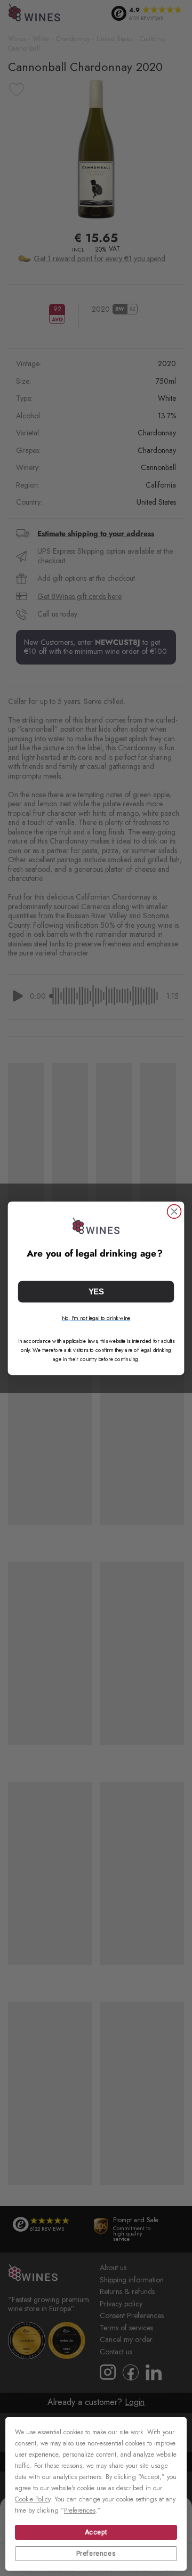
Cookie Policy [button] (33, 2499)
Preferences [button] (80, 2510)
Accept (96, 2532)
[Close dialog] (174, 1211)
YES (96, 1291)
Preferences (96, 2554)
